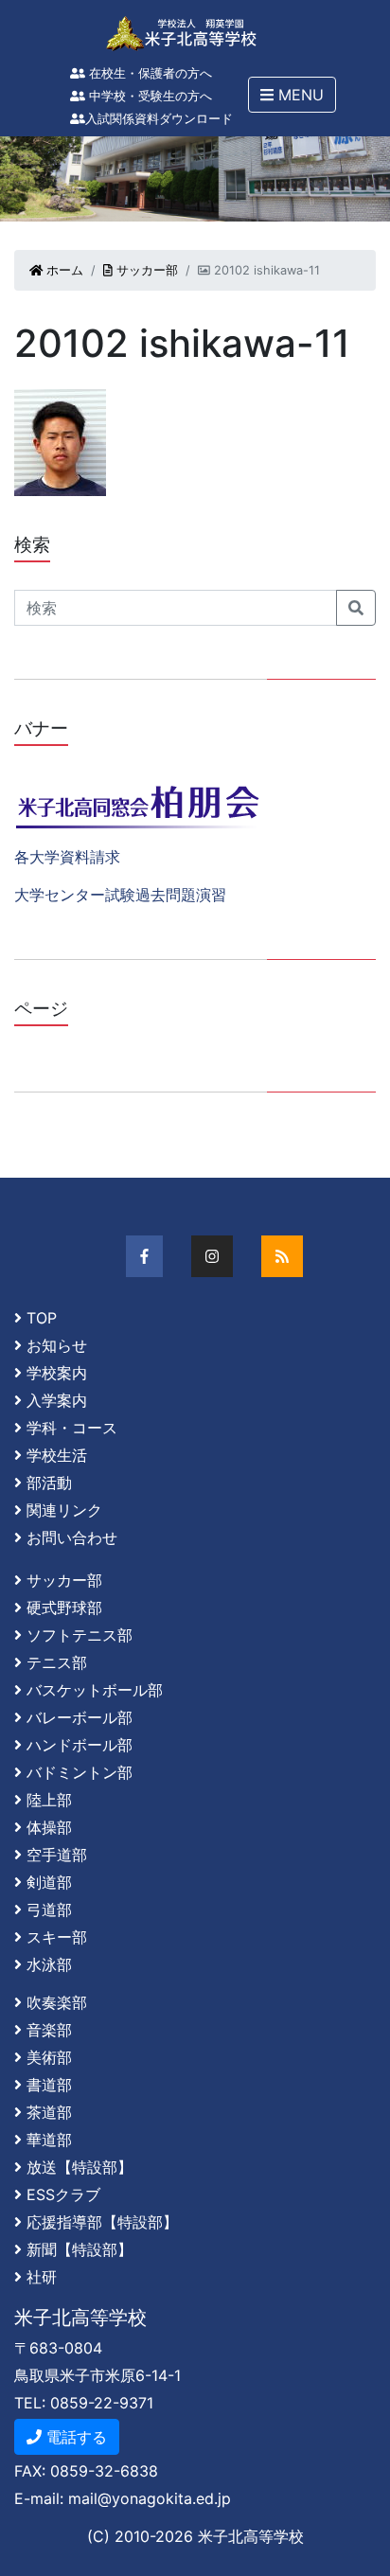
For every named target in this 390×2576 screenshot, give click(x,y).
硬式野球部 (64, 1608)
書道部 (49, 2085)
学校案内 (57, 1373)
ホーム (63, 270)
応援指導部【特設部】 (102, 2222)
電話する (74, 2437)
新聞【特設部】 (80, 2249)
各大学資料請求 (67, 857)
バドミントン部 (80, 1772)
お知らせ (57, 1345)
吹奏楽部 (57, 2002)
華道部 (49, 2140)
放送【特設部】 (80, 2167)
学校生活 (57, 1455)
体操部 (49, 1827)
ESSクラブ (63, 2194)
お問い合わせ (72, 1537)
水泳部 (49, 1964)
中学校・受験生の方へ (149, 96)
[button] (292, 95)
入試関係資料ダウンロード (159, 119)
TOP (42, 1318)
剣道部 (49, 1882)
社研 (42, 2277)
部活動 (49, 1483)
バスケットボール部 (95, 1690)
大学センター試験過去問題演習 (120, 895)
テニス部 (57, 1662)
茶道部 (49, 2112)
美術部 (49, 2057)
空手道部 (57, 1855)
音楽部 (49, 2030)
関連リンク (64, 1510)
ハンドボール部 (80, 1745)
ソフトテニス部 (80, 1635)
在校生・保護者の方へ (149, 73)
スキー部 (57, 1937)
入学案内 (57, 1400)
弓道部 (49, 1910)
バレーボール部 (80, 1717)
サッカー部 (145, 270)
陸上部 (49, 1800)
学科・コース (72, 1428)
